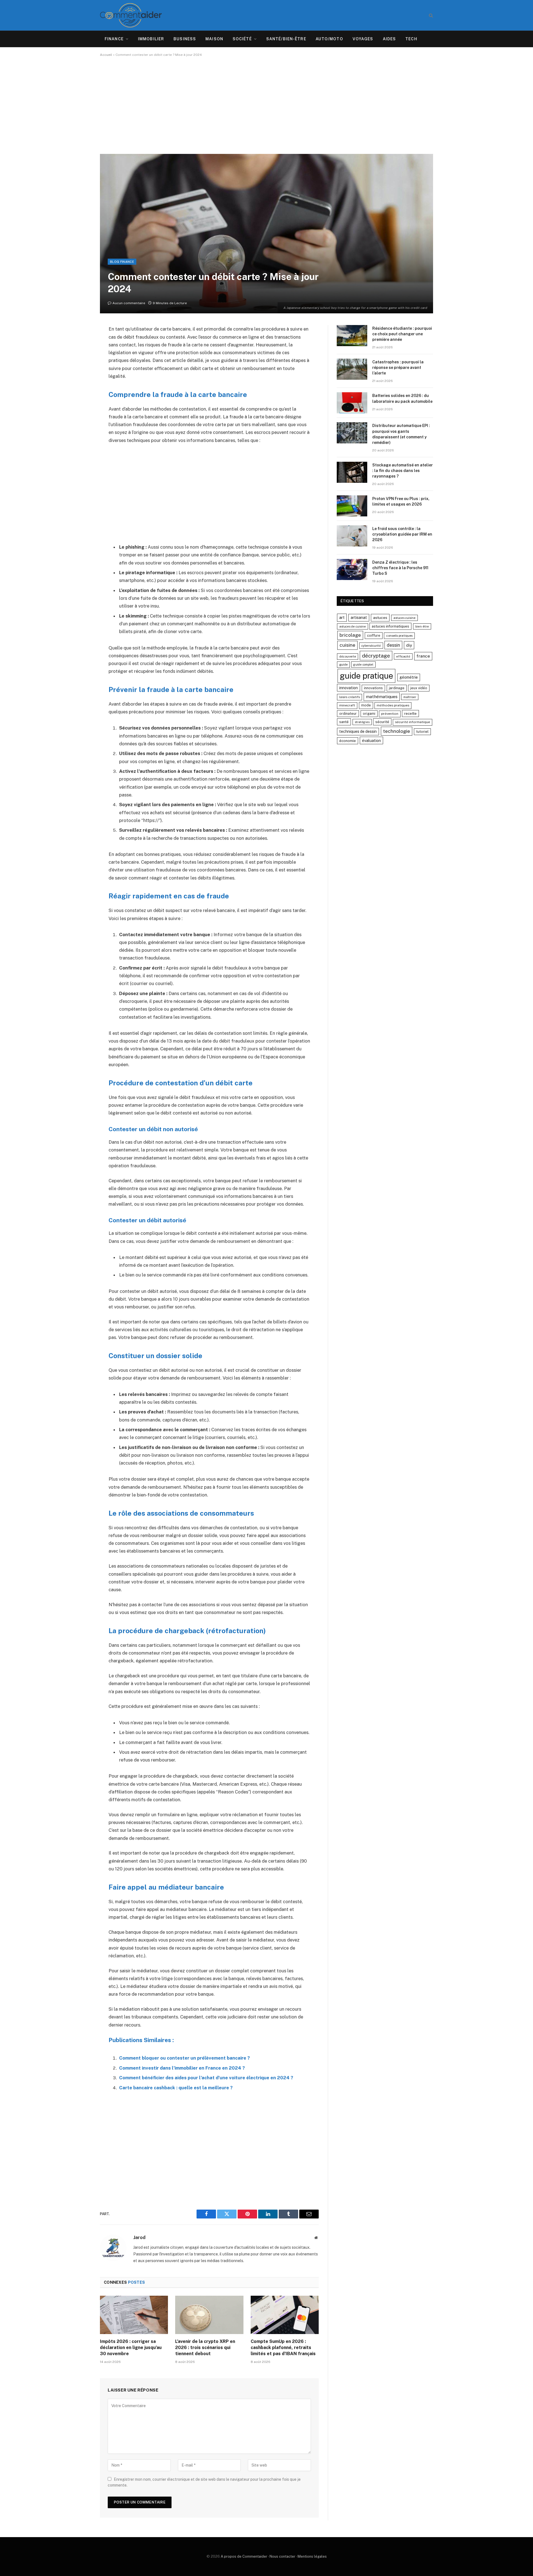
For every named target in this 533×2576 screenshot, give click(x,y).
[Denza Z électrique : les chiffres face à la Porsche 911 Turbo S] (352, 569)
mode (366, 705)
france (423, 656)
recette (410, 714)
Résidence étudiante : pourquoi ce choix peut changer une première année (402, 334)
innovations (373, 688)
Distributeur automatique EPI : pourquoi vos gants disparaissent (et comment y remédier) (401, 434)
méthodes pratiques (393, 705)
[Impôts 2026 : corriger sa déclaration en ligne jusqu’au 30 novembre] (134, 2315)
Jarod (139, 2237)
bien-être (422, 626)
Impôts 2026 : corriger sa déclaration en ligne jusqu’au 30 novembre (131, 2348)
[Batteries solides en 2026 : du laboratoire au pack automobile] (352, 403)
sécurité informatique (413, 722)
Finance (114, 39)
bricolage (350, 635)
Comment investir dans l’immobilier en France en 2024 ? (182, 2068)
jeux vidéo (419, 688)
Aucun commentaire (129, 303)
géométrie (409, 677)
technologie (397, 731)
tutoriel (422, 732)
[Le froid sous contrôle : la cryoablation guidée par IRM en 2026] (352, 536)
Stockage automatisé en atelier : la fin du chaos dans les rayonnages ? (403, 471)
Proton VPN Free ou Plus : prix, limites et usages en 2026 (401, 501)
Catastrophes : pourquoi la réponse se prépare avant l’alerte (398, 368)
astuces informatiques (390, 626)
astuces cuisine (404, 618)
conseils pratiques (399, 636)
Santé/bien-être (286, 39)
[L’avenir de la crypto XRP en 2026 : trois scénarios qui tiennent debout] (209, 2315)
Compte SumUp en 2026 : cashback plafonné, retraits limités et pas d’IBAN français (283, 2348)
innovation (349, 688)
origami (369, 714)
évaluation (371, 740)
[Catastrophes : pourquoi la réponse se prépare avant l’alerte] (352, 369)
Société (242, 39)
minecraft (347, 705)
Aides (389, 39)
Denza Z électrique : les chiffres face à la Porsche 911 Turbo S (400, 568)
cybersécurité (371, 646)
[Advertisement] (266, 105)
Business (185, 39)
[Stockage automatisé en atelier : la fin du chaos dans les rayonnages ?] (352, 472)
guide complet (363, 664)
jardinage (397, 688)
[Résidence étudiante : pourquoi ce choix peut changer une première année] (352, 336)
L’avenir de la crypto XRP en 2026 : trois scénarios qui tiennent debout (205, 2348)
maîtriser (410, 697)
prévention (390, 714)
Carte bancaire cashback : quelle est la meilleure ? (176, 2088)
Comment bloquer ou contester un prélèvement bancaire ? (184, 2058)
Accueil (106, 55)
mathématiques (382, 697)
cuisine (347, 645)
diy (409, 645)
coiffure (374, 635)
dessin (393, 645)
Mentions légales (312, 2556)
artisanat (359, 618)
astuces (380, 618)
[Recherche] (430, 15)
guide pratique (366, 676)
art (342, 617)
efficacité (403, 656)
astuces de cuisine (353, 626)
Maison (214, 39)
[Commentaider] (131, 15)
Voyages (363, 39)
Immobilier (151, 39)
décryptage (376, 656)
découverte (348, 656)
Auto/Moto (329, 39)
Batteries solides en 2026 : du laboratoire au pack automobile (402, 398)
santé (344, 722)
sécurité (382, 722)
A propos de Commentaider (244, 2556)
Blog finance (122, 262)
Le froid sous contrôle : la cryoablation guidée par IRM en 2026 (402, 534)
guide (343, 664)
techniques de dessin (358, 731)
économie (348, 741)
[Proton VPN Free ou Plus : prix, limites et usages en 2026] (352, 506)
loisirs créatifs (350, 697)
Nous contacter (282, 2556)
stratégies (362, 722)
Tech (411, 39)
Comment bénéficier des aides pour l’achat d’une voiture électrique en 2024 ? (206, 2078)
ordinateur (348, 714)
